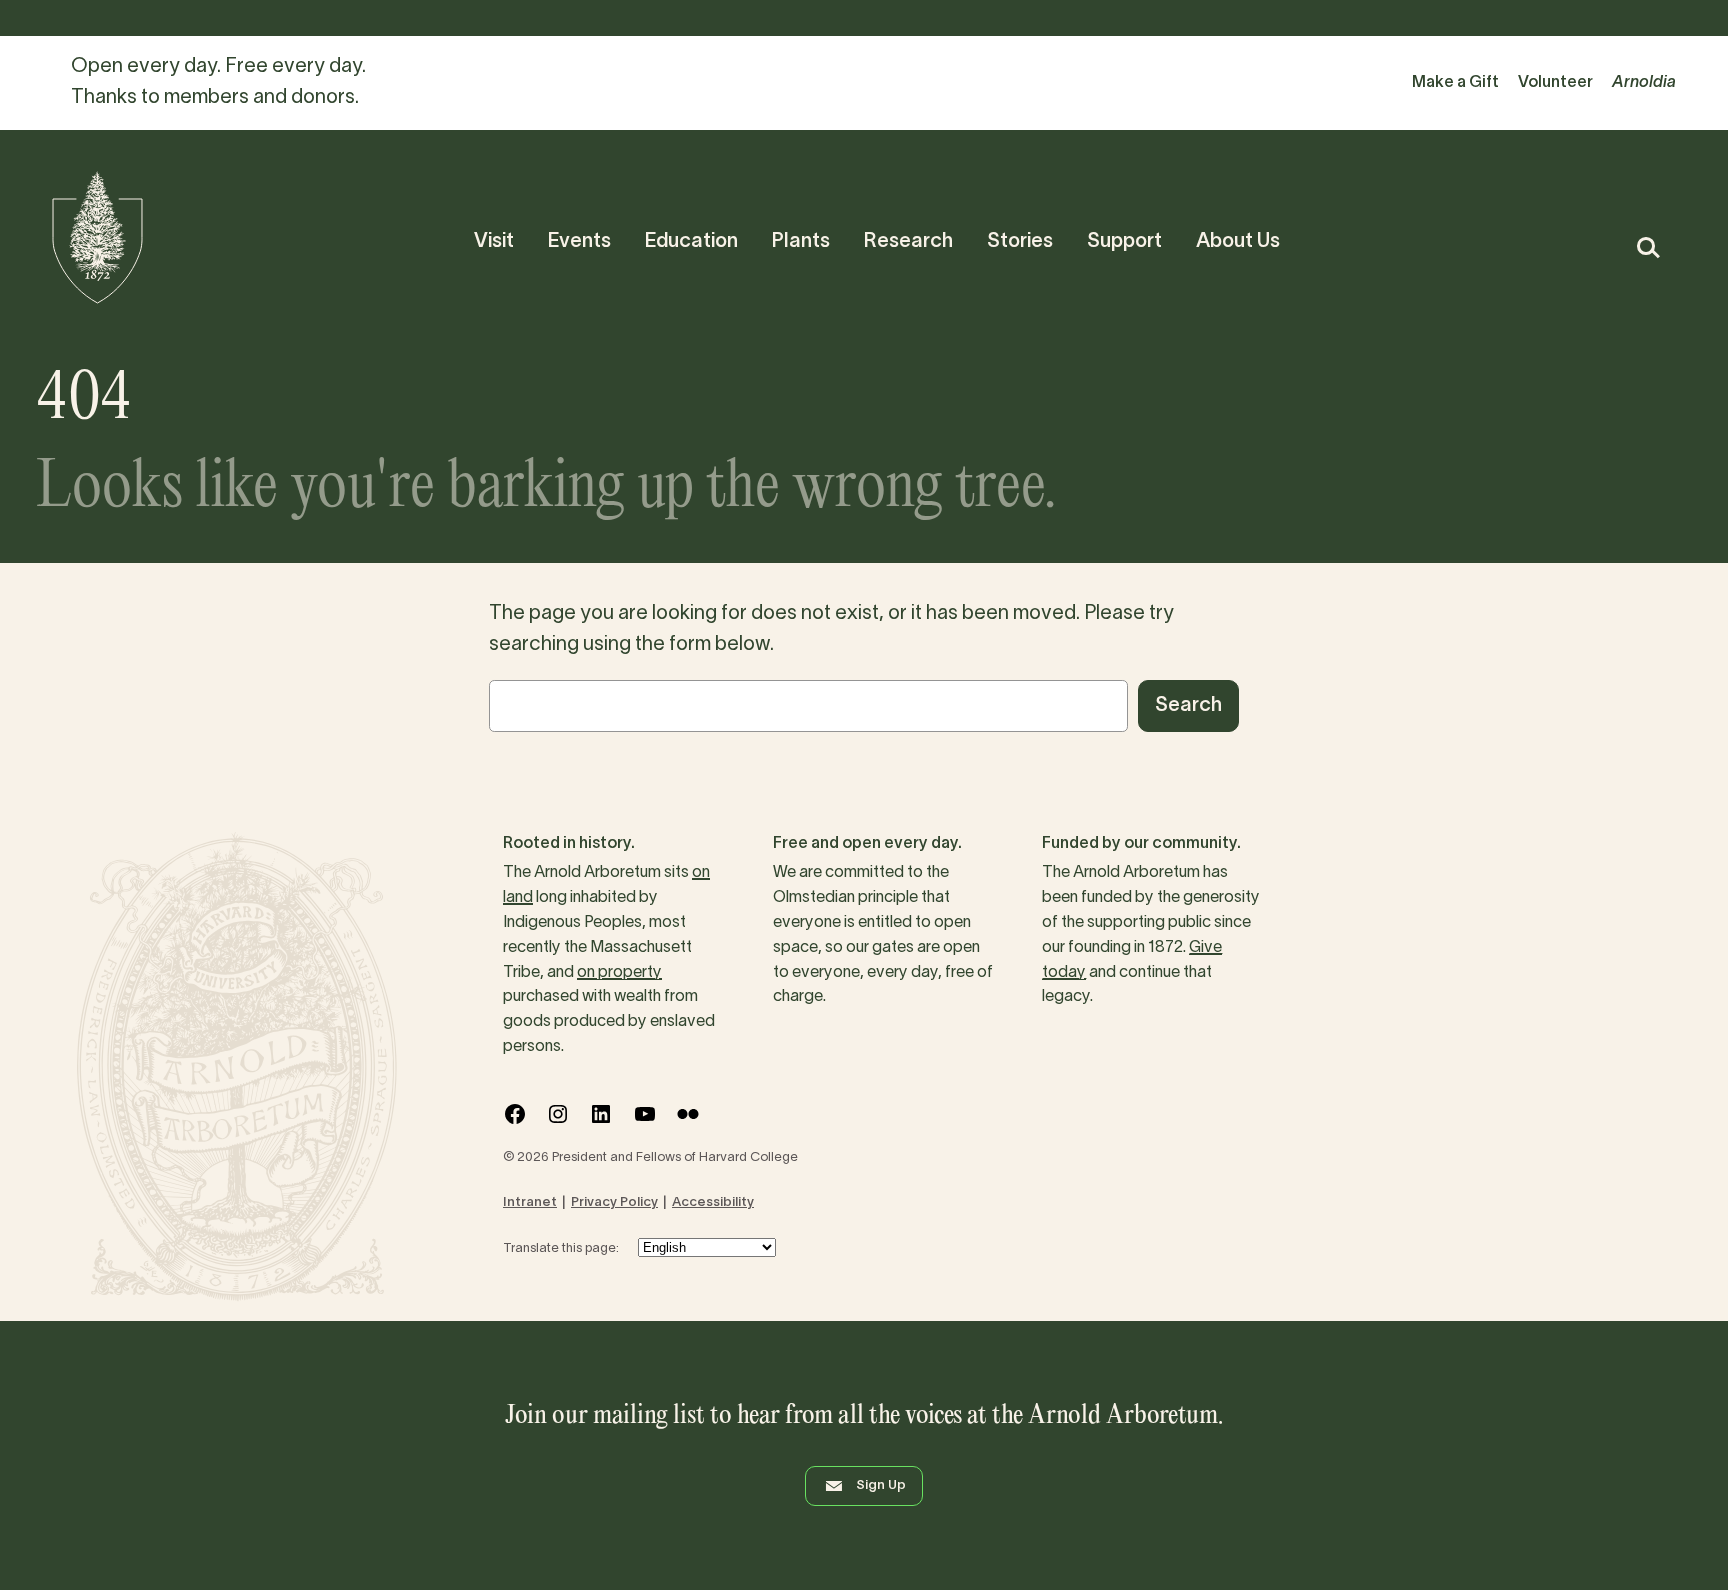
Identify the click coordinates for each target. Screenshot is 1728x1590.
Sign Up (881, 1486)
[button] (1647, 247)
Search (1188, 706)
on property (619, 973)
